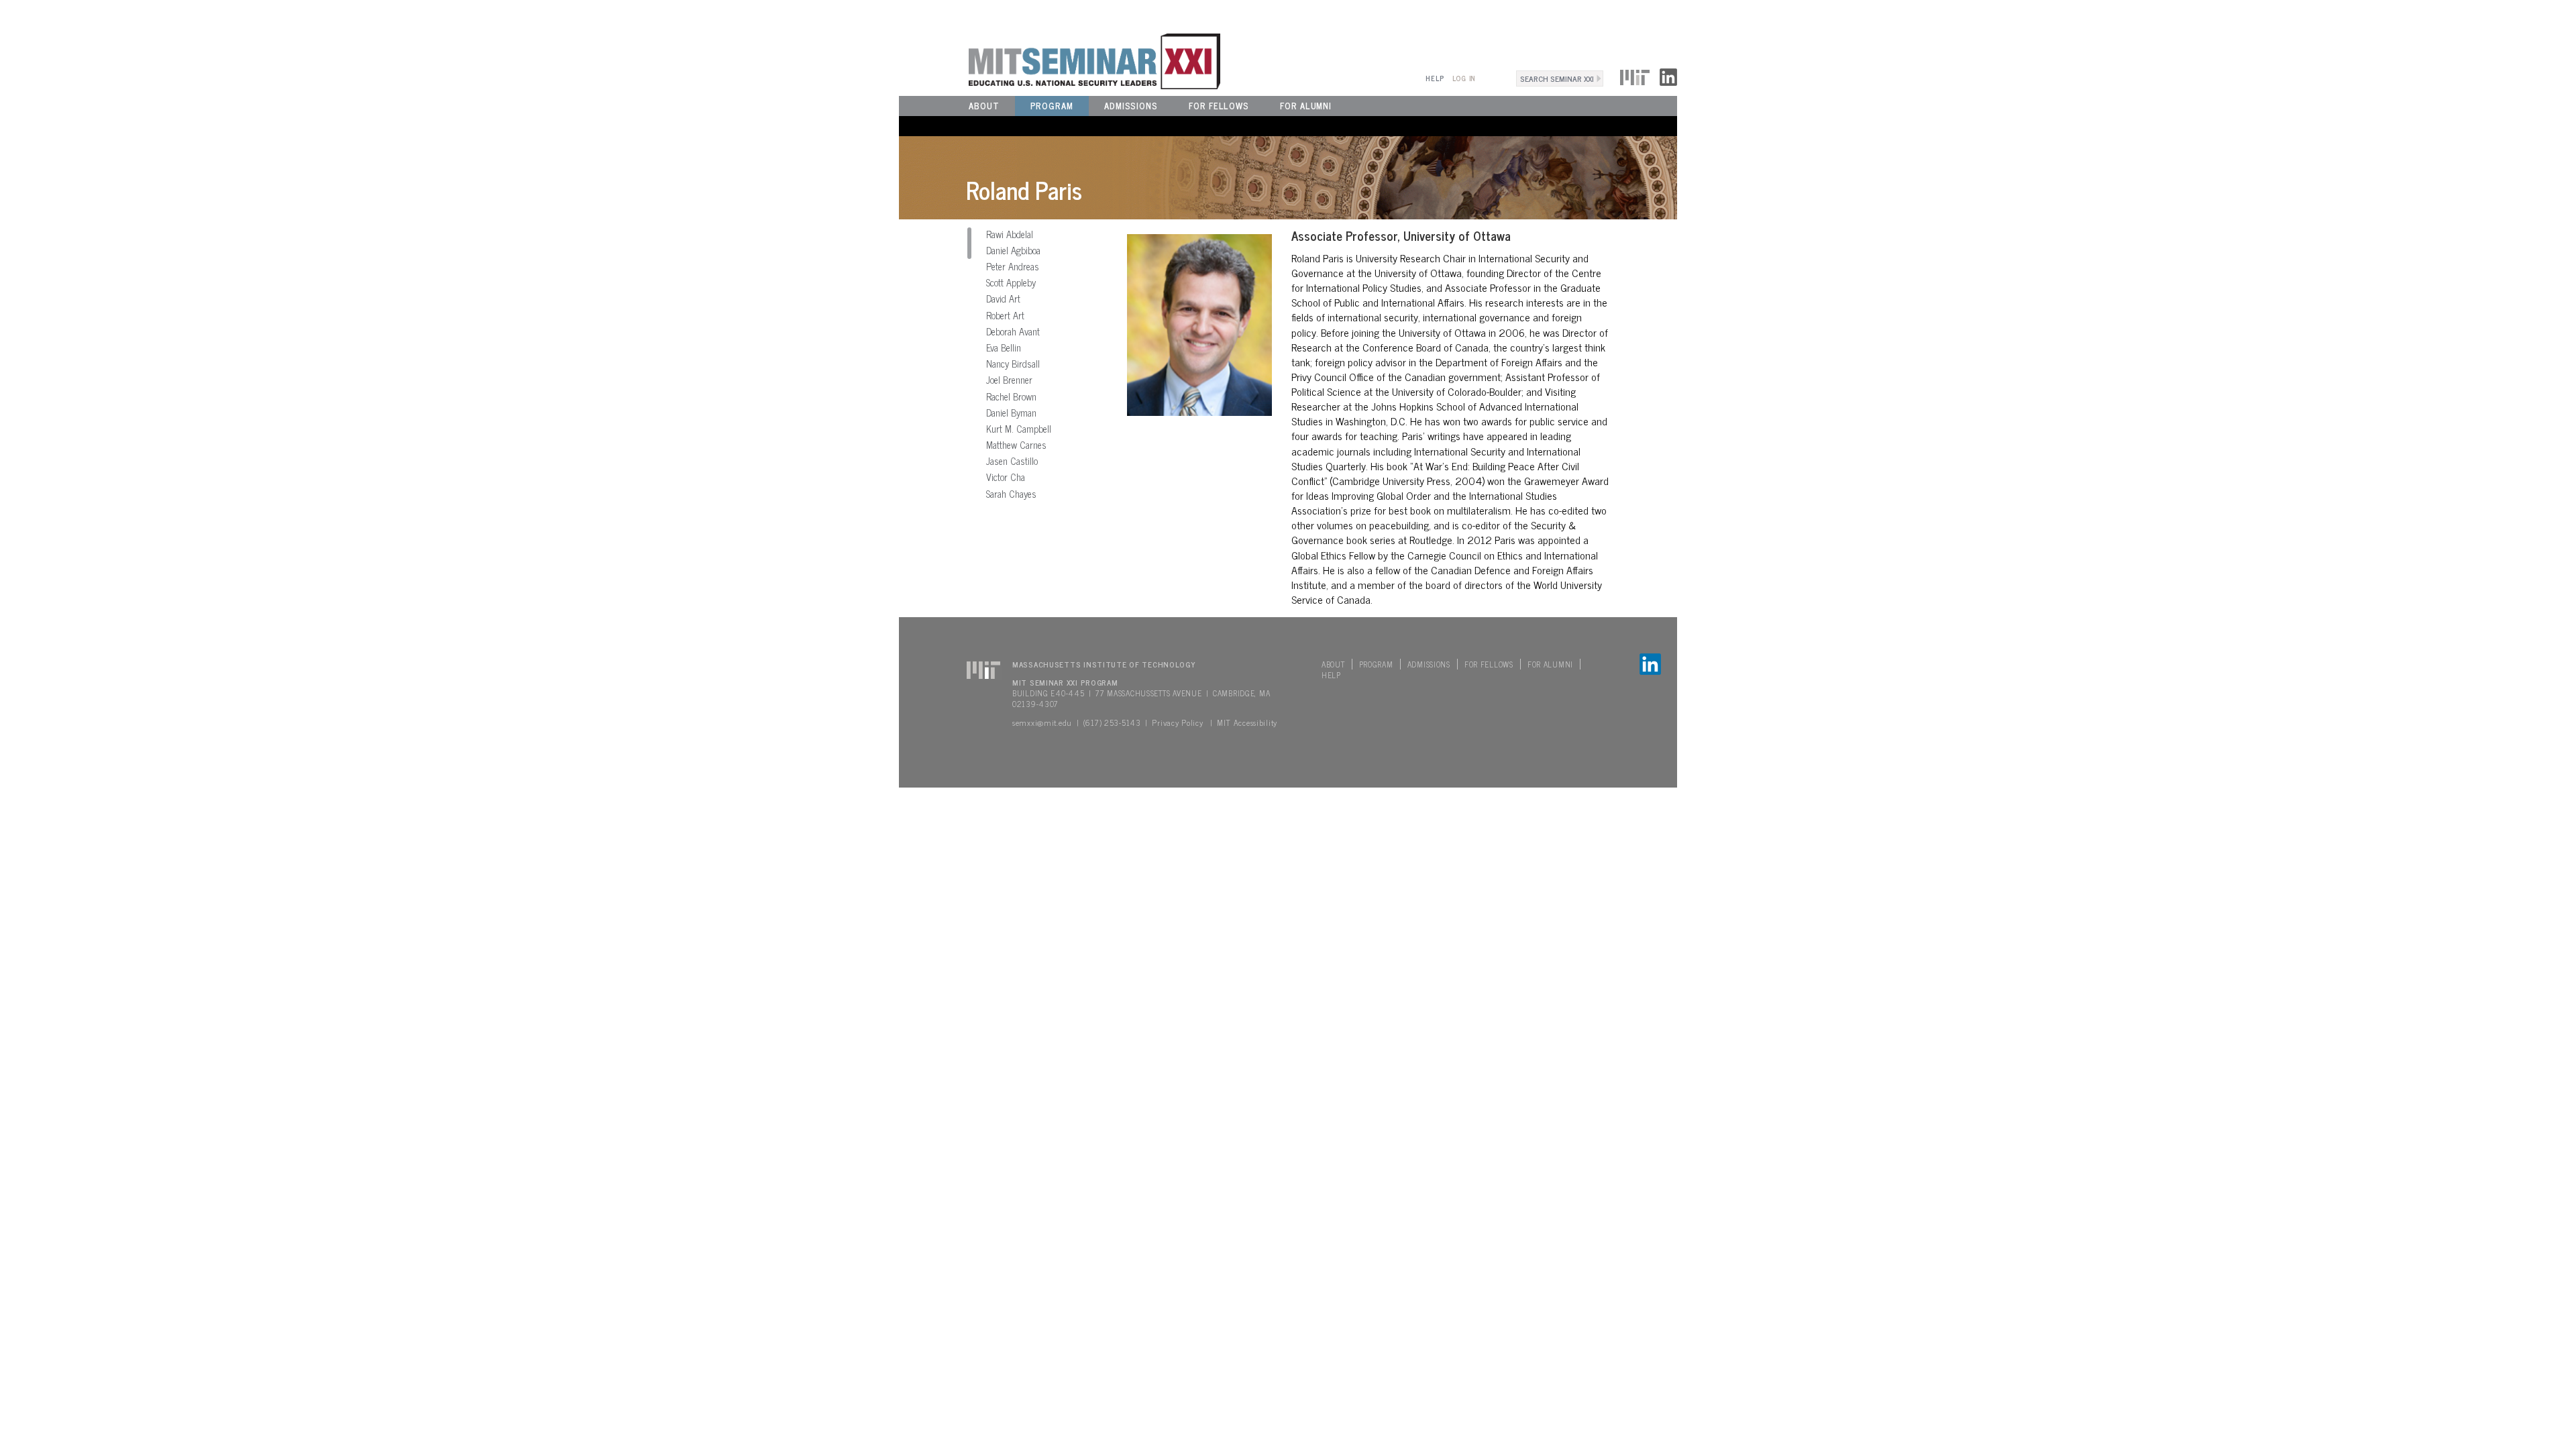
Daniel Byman (1011, 413)
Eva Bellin (1004, 347)
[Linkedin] (1668, 75)
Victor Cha (1006, 477)
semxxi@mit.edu (1042, 722)
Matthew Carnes (1016, 445)
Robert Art (1005, 315)
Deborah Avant (1013, 331)
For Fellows (1219, 106)
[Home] (1060, 60)
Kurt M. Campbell (1019, 429)
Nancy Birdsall (1013, 364)
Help (1435, 78)
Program (1052, 106)
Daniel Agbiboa (1013, 250)
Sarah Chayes (1011, 494)
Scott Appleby (1011, 282)
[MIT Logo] (1635, 75)
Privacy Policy (1177, 722)
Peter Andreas (1013, 266)
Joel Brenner (1009, 380)
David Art (1003, 299)
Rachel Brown (1011, 396)
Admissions (1131, 106)
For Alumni (1306, 106)
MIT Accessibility (1247, 722)
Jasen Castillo (1012, 461)
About (984, 106)
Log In (1464, 78)
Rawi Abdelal (1010, 234)
